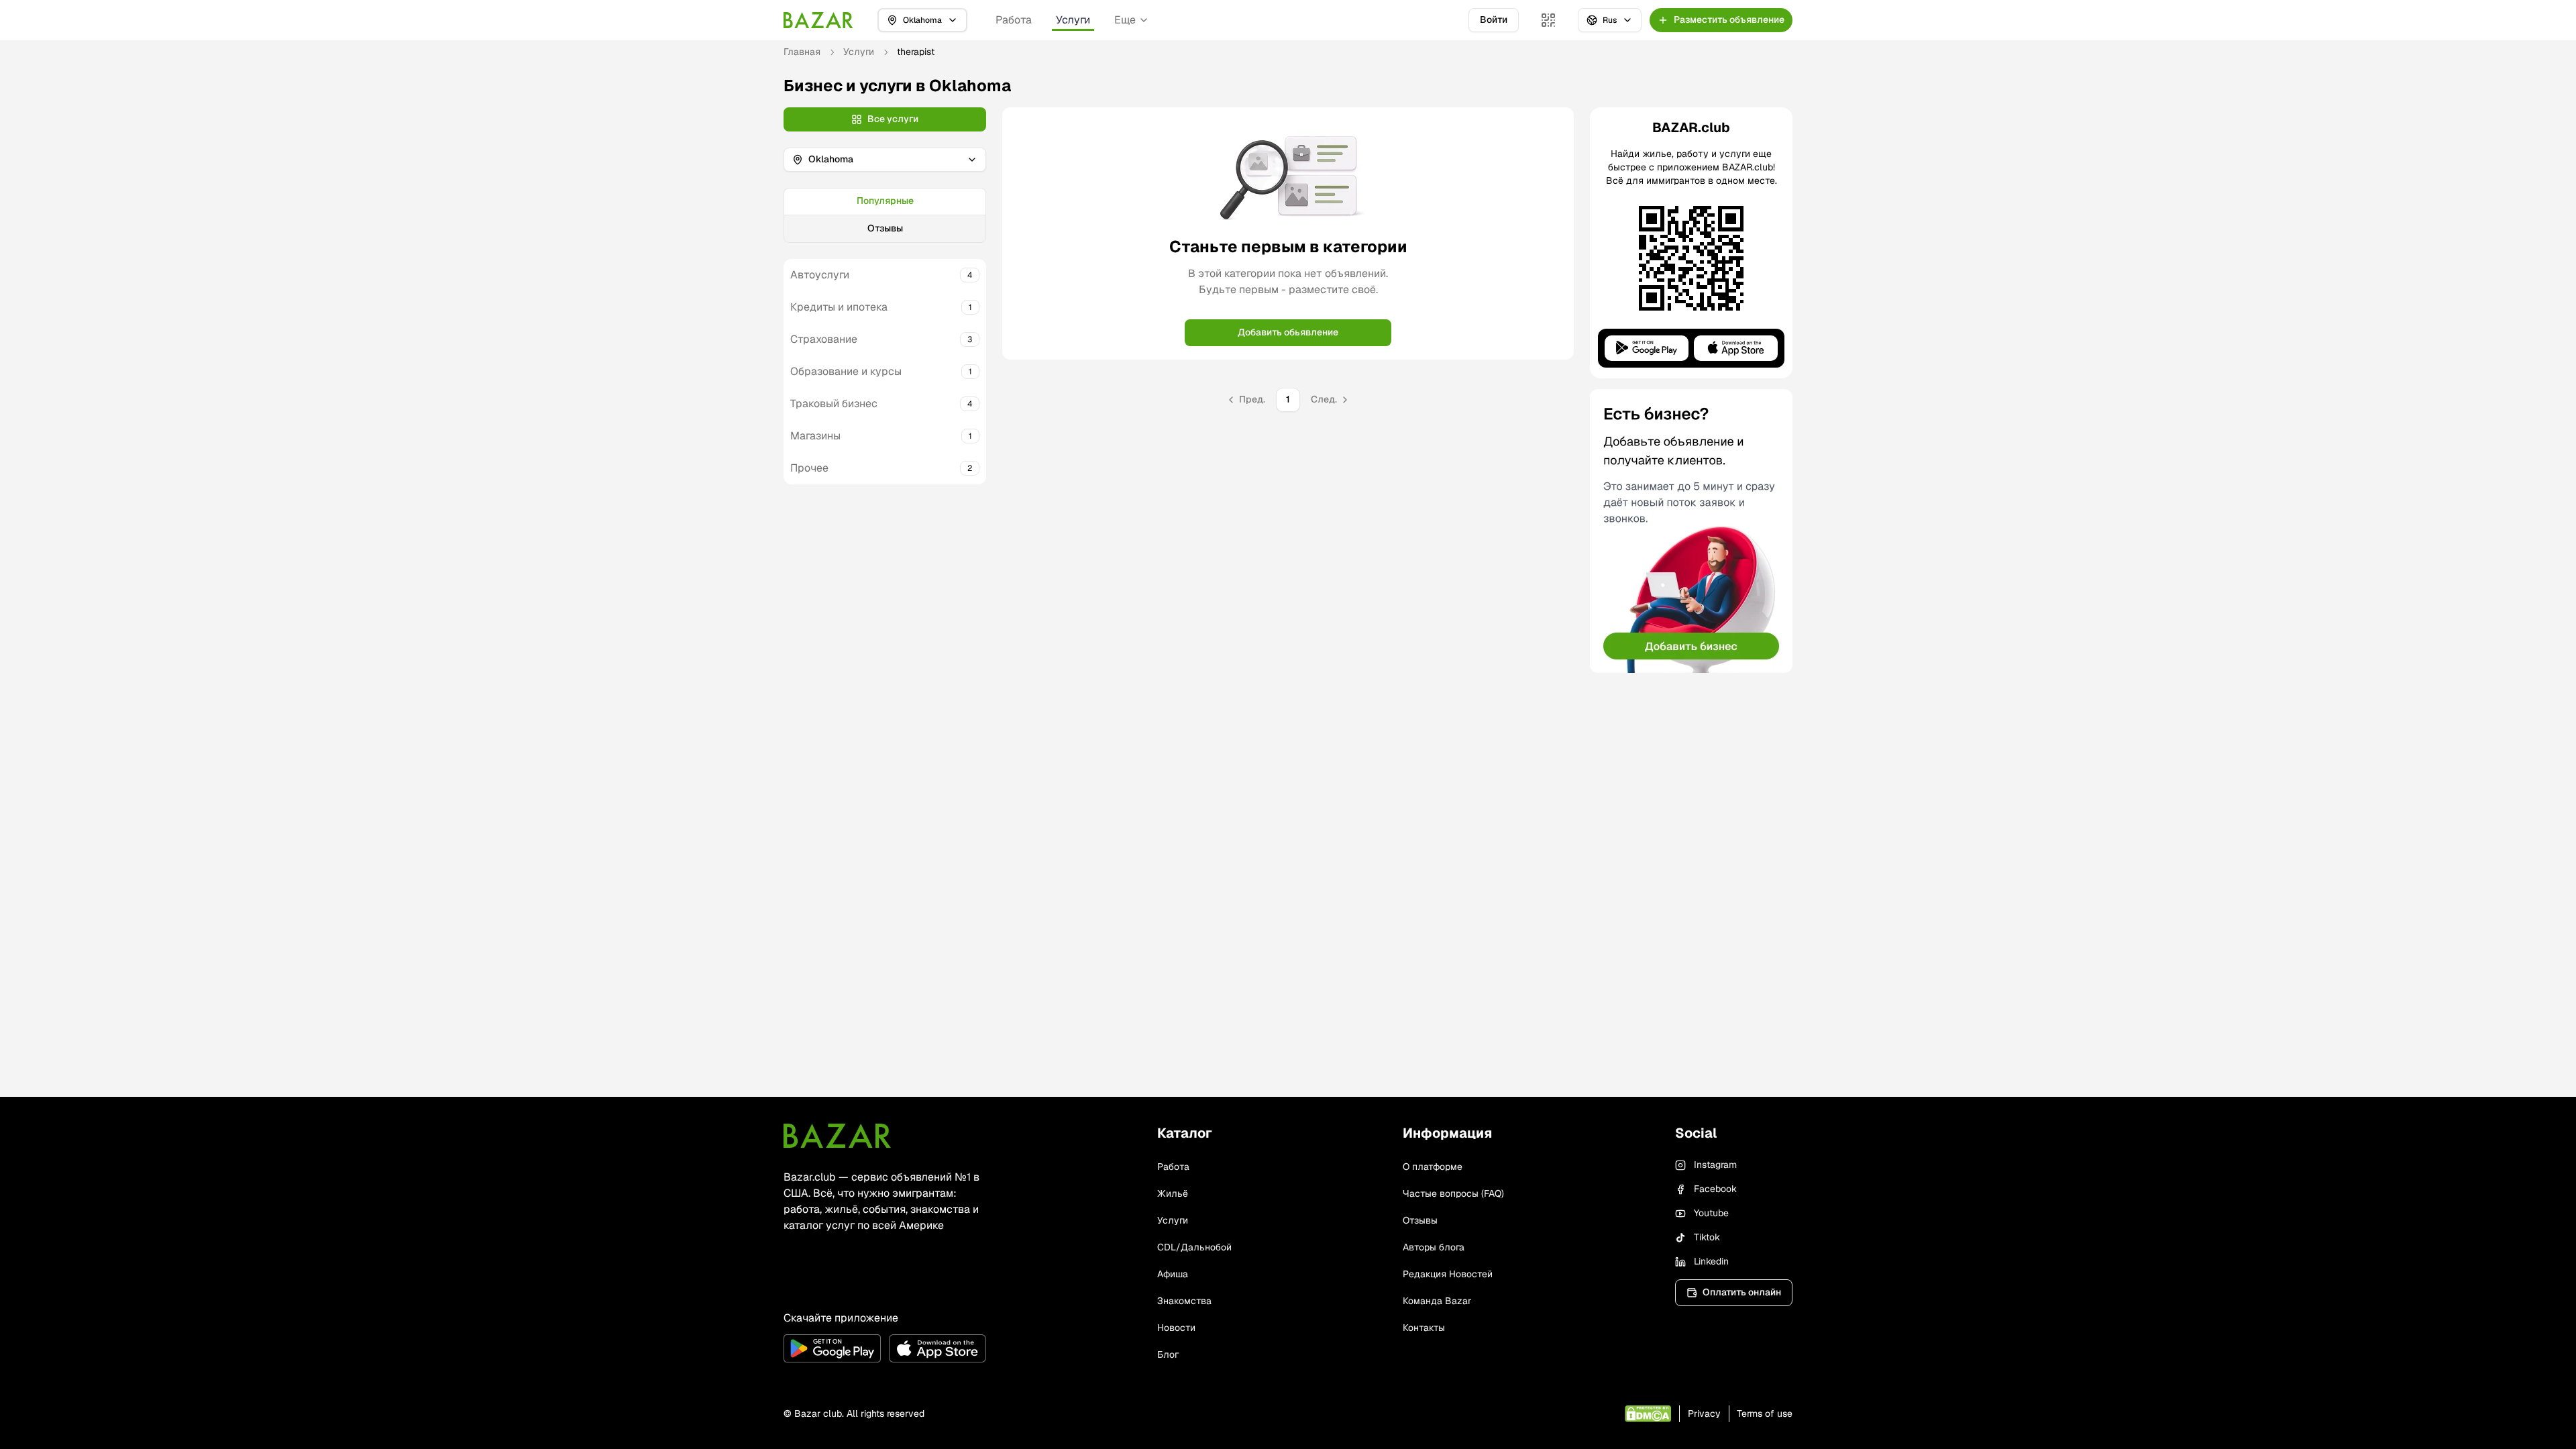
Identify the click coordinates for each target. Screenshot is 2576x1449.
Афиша (1173, 1274)
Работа (1014, 20)
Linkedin (1711, 1261)
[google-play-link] (832, 1348)
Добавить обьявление (1288, 332)
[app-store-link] (937, 1348)
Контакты (1424, 1328)
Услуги (1073, 20)
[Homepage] (818, 20)
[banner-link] (1691, 531)
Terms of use (1765, 1413)
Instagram (1715, 1165)
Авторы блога (1434, 1247)
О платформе (1433, 1167)
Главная (802, 52)
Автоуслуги (820, 275)
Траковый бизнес (834, 404)
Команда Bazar (1437, 1301)
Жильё (1173, 1193)
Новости (1176, 1328)
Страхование (824, 339)
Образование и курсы (846, 371)
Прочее (809, 468)
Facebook (1715, 1189)
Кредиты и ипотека (839, 307)
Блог (1168, 1354)
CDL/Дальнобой (1194, 1247)
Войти (1494, 19)
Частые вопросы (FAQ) (1453, 1193)
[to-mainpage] (837, 1136)
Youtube (1711, 1213)
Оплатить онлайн (1742, 1292)
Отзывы (885, 228)
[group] (885, 215)
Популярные (885, 201)
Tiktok (1707, 1237)
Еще (1125, 20)
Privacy (1704, 1413)
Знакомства (1184, 1301)
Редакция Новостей (1448, 1274)
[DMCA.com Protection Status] (1648, 1414)
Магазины (815, 436)
